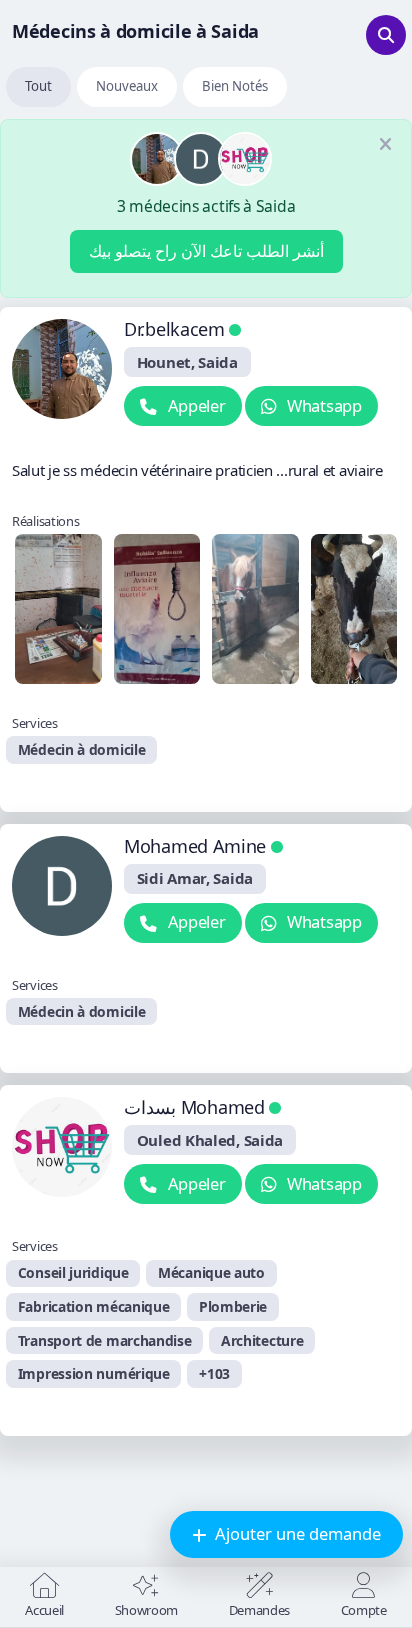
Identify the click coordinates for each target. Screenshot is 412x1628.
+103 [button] (214, 1373)
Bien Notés (235, 86)
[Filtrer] (386, 35)
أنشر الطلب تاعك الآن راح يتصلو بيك (206, 251)
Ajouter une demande (296, 1533)
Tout (38, 86)
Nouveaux (127, 86)
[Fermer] (385, 146)
